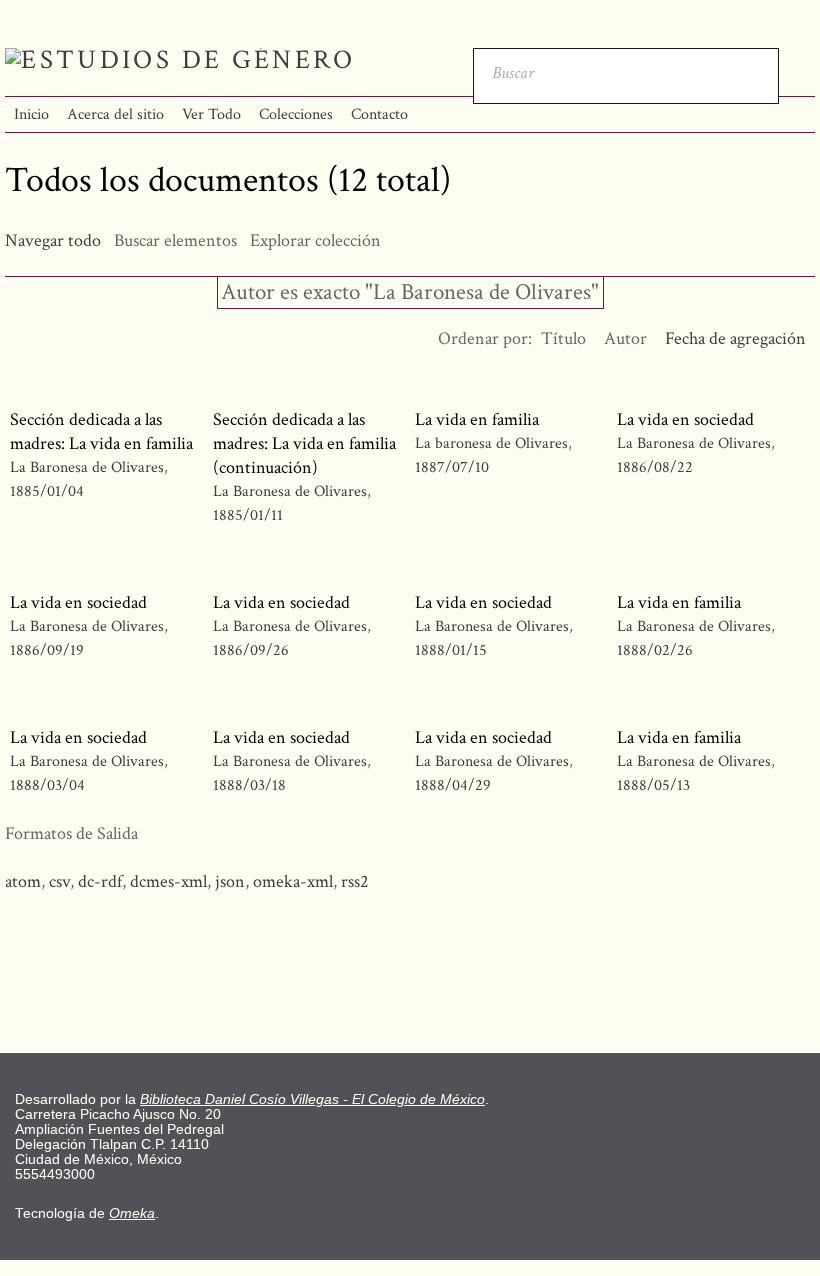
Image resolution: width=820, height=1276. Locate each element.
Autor (625, 338)
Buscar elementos (175, 240)
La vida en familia (477, 419)
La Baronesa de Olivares (87, 467)
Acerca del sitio (115, 114)
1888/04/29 (453, 785)
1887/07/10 (452, 467)
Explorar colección (315, 240)
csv (59, 881)
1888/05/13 (653, 785)
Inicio (31, 114)
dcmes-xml (168, 881)
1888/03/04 (47, 785)
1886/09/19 (47, 650)
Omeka (132, 1213)
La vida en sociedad (685, 419)
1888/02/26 (655, 650)
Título (563, 338)
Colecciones (296, 114)
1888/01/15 (451, 650)
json (230, 881)
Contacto (379, 114)
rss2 (355, 881)
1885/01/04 (47, 491)
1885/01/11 (248, 515)
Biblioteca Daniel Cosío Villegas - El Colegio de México (312, 1099)
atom (23, 881)
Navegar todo (53, 240)
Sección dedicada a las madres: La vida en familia (101, 431)
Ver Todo (211, 114)
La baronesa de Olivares (491, 443)
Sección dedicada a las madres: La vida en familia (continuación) (304, 443)
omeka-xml (293, 881)
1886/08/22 (655, 467)
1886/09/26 (251, 650)
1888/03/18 (249, 785)
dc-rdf (100, 881)
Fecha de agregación (735, 338)
